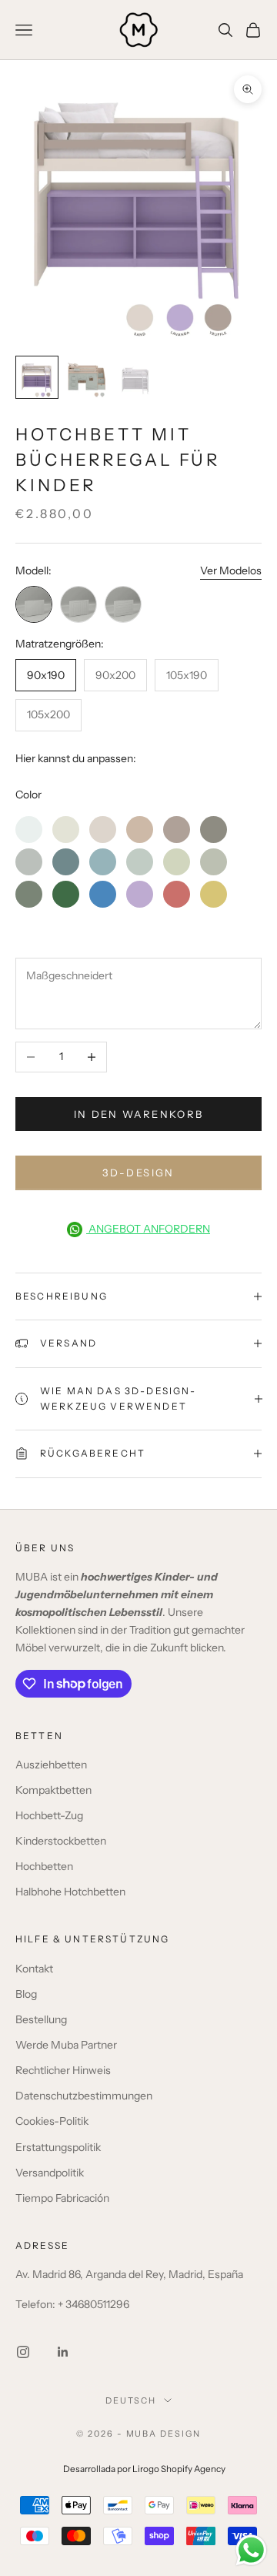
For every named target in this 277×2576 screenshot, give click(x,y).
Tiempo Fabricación (62, 2198)
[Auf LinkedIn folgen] (63, 2352)
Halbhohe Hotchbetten (70, 1892)
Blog (26, 1994)
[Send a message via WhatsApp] (251, 2550)
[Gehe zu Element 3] (135, 377)
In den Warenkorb (138, 1114)
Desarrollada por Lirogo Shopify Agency (144, 2469)
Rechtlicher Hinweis (63, 2070)
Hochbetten (44, 1866)
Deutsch (131, 2400)
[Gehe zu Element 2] (86, 377)
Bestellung (41, 2019)
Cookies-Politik (52, 2121)
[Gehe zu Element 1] (37, 377)
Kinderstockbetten (61, 1841)
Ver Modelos (231, 570)
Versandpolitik (50, 2173)
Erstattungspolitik (58, 2147)
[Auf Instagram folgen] (23, 2352)
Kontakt (34, 1969)
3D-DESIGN (138, 1173)
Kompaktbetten (53, 1790)
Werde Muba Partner (66, 2045)
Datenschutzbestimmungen (84, 2096)
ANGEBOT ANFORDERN (148, 1229)
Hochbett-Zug (49, 1815)
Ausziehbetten (51, 1765)
